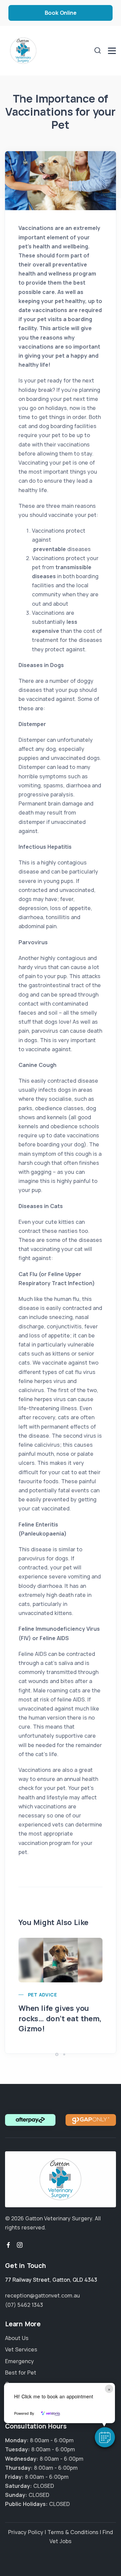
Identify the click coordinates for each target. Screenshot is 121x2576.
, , (51, 2280)
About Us (17, 2338)
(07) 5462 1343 (24, 2305)
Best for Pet (21, 2373)
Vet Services (21, 2349)
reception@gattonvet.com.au (43, 2295)
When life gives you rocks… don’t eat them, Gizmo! (60, 2019)
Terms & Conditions (73, 2532)
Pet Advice (42, 1995)
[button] (105, 2437)
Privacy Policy (26, 2532)
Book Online (61, 13)
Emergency (19, 2361)
